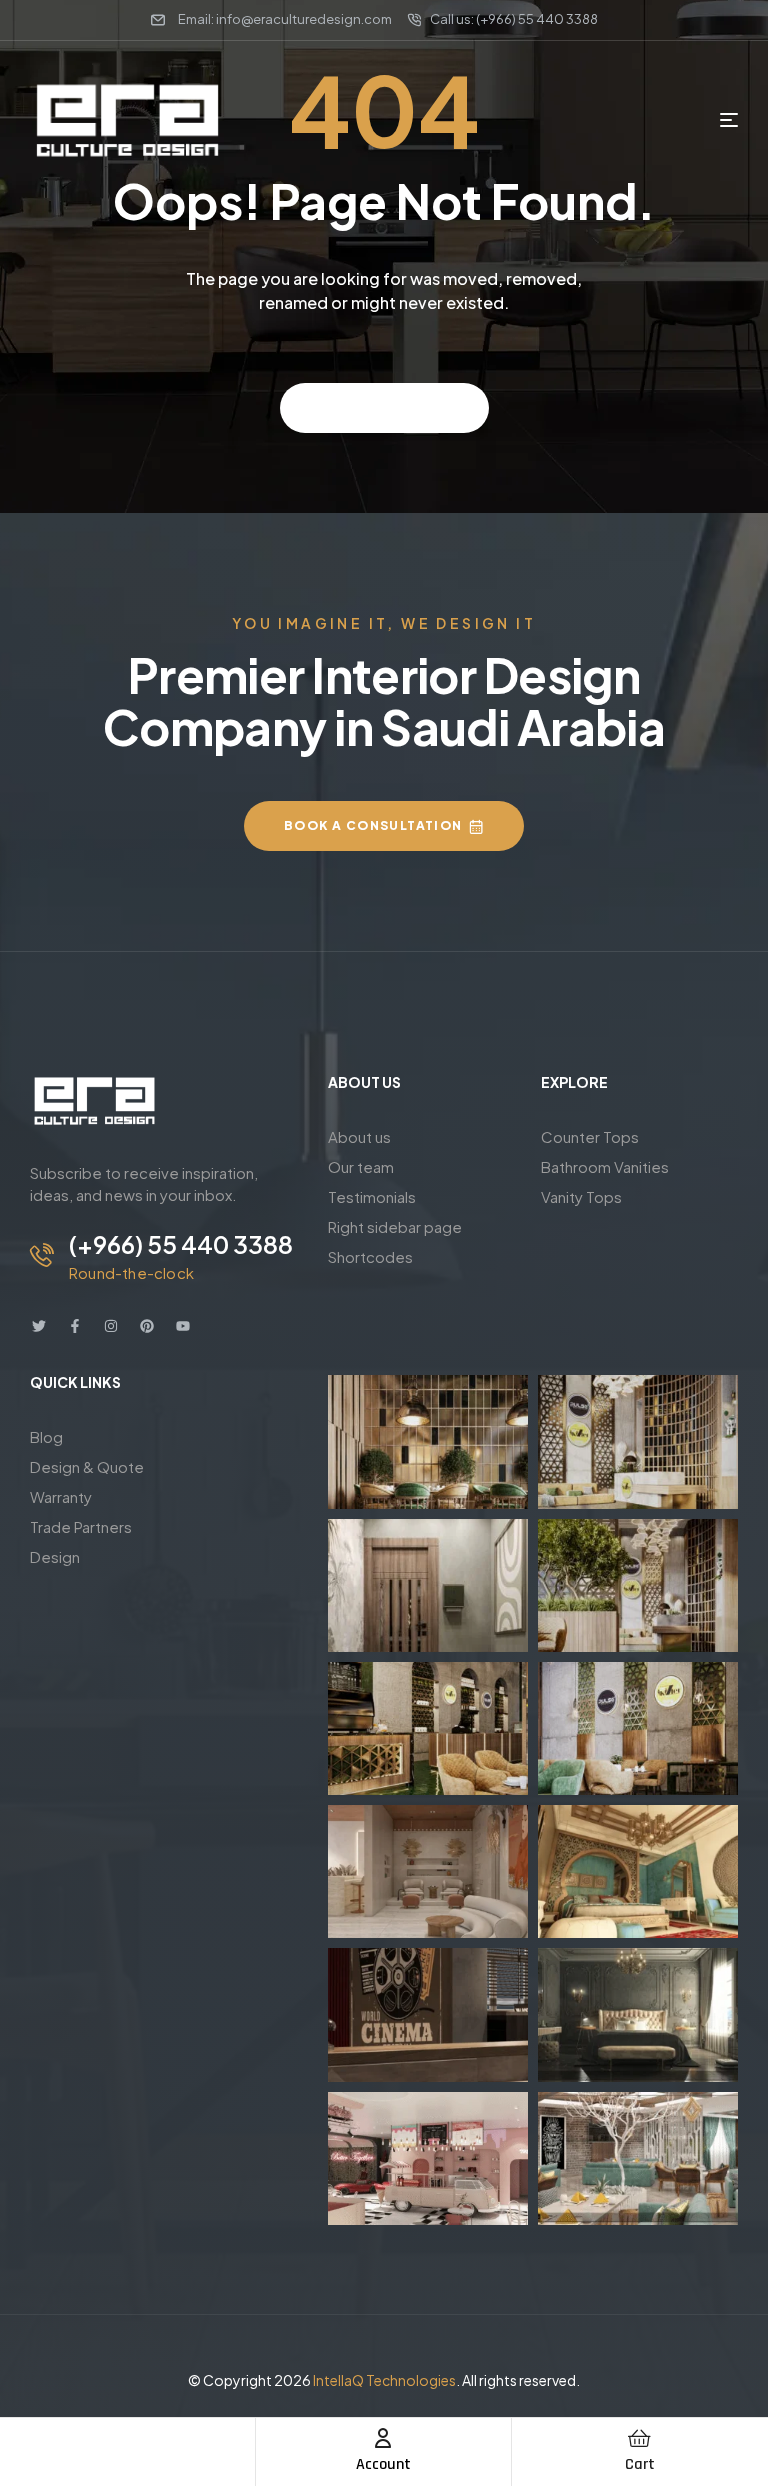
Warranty (61, 1496)
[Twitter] (39, 1326)
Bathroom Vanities (605, 1166)
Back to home (375, 407)
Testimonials (372, 1196)
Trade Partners (81, 1526)
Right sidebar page (395, 1226)
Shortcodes (370, 1256)
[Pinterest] (147, 1326)
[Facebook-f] (75, 1326)
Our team (361, 1166)
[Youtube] (183, 1326)
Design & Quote (87, 1466)
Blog (46, 1436)
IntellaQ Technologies (384, 2380)
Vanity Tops (581, 1196)
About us (359, 1136)
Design (55, 1556)
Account (383, 2464)
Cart (640, 2464)
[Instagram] (111, 1326)
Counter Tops (590, 1136)
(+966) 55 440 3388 (181, 1244)
